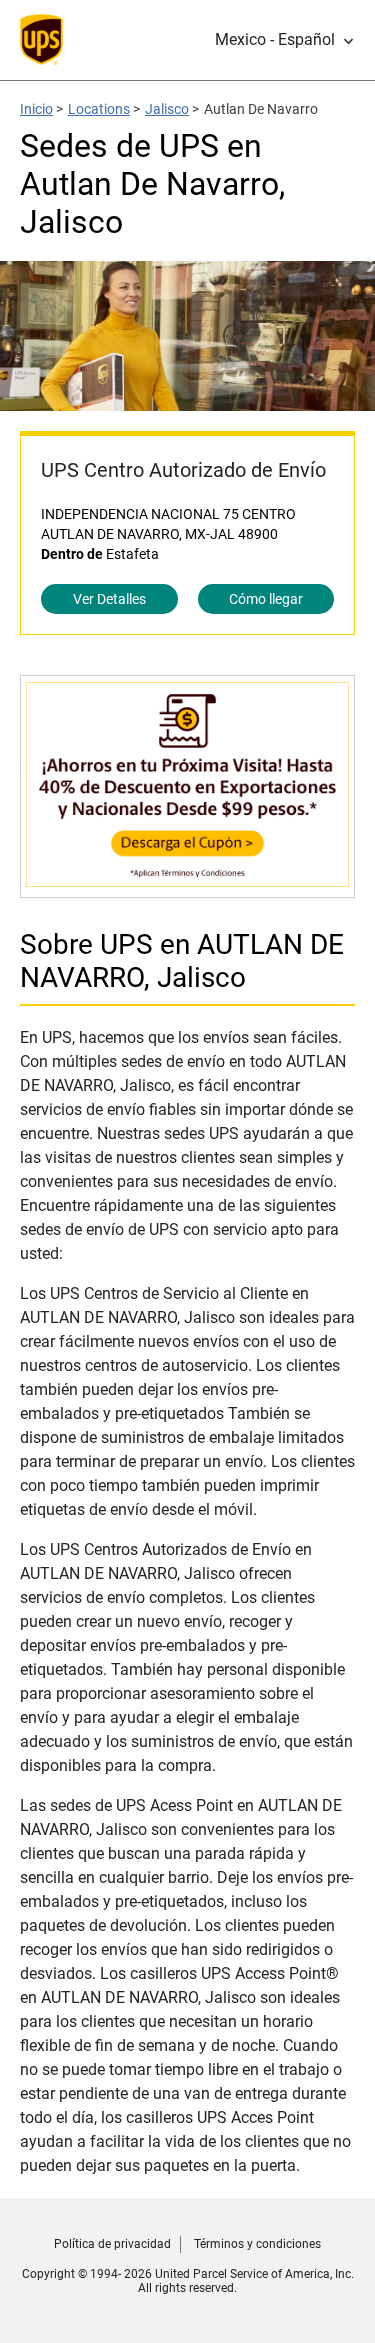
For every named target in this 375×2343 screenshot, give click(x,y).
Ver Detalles (109, 599)
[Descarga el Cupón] (187, 887)
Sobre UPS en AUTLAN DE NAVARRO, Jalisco (182, 961)
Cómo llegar (266, 599)
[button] (285, 40)
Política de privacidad (112, 2244)
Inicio (36, 109)
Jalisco (167, 109)
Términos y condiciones (257, 2244)
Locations (99, 109)
